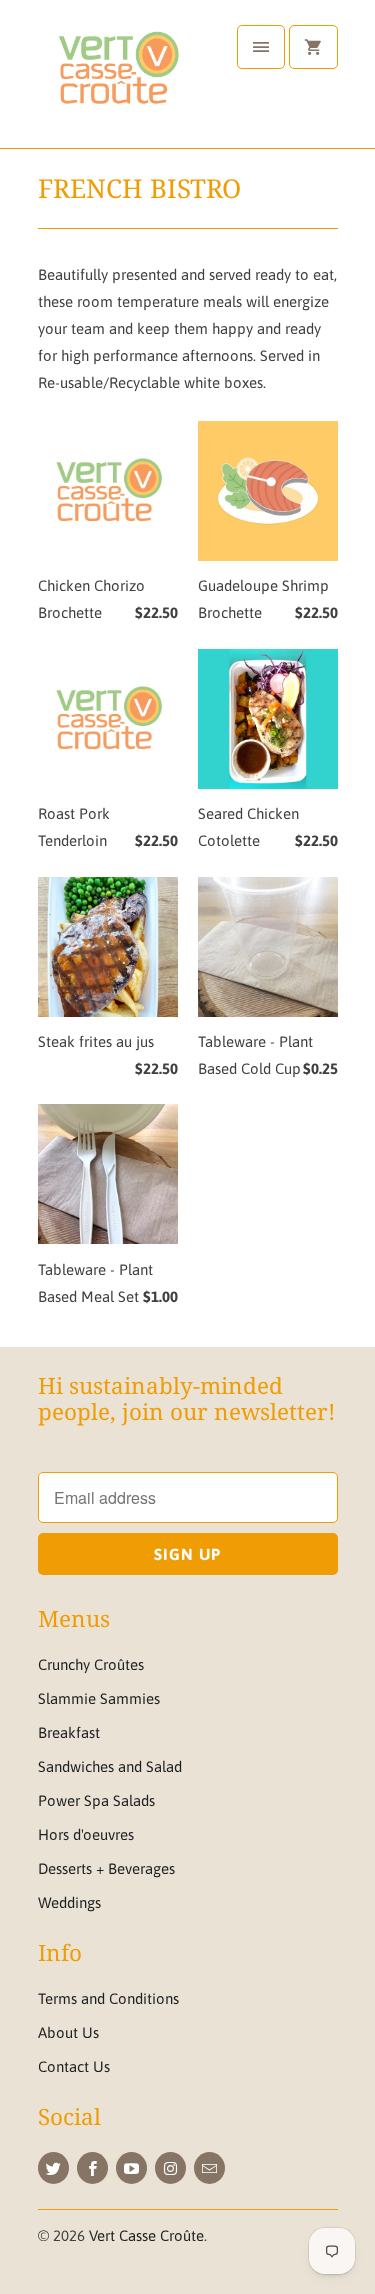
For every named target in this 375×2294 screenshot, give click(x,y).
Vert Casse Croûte (146, 2235)
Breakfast (69, 1732)
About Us (68, 2032)
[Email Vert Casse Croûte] (209, 2168)
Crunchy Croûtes (91, 1664)
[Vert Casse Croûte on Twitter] (53, 2168)
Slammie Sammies (99, 1698)
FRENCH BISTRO (139, 188)
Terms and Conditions (108, 1998)
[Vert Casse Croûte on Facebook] (92, 2168)
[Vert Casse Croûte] (118, 81)
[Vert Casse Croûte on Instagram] (170, 2168)
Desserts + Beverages (106, 1868)
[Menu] (261, 47)
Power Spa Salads (96, 1800)
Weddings (69, 1902)
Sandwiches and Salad (110, 1766)
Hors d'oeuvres (86, 1834)
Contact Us (74, 2066)
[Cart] (313, 47)
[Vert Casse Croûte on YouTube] (131, 2168)
